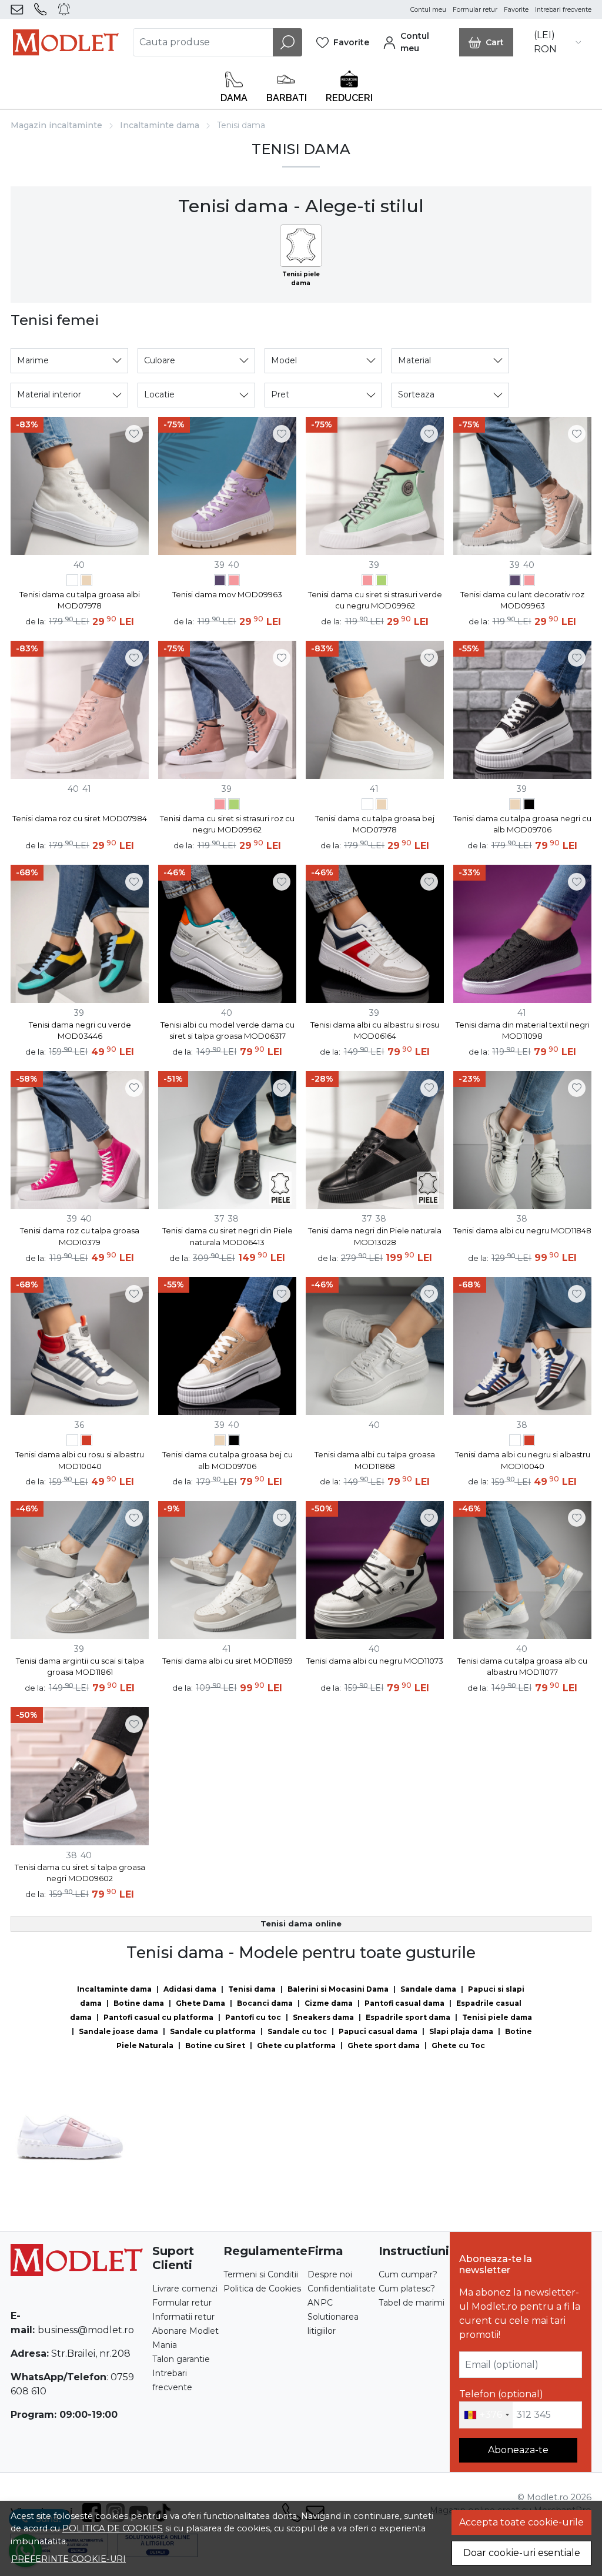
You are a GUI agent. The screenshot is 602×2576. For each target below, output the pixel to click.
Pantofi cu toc (253, 2017)
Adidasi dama (190, 1989)
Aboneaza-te (518, 2450)
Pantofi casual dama (404, 2003)
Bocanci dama (265, 2003)
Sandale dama (428, 1989)
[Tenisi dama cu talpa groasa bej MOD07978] (86, 582)
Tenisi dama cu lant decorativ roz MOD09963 (522, 600)
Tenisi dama (252, 1989)
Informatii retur (183, 2317)
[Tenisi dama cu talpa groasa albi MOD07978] (72, 582)
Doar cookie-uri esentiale (522, 2553)
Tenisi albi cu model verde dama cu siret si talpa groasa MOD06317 (228, 1031)
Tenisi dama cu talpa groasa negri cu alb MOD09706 (522, 824)
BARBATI (287, 98)
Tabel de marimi (412, 2303)
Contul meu (428, 10)
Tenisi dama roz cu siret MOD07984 (80, 818)
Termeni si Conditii (261, 2274)
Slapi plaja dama (461, 2031)
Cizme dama (329, 2003)
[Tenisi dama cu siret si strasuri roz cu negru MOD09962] (367, 582)
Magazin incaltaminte (56, 125)
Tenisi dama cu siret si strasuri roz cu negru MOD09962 (227, 824)
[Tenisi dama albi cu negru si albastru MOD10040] (72, 1442)
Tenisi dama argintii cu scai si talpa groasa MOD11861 (80, 1667)
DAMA (234, 98)
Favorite (516, 10)
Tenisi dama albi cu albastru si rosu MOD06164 (375, 1031)
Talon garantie (181, 2359)
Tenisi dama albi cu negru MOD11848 (522, 1230)
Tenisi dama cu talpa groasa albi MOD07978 (80, 600)
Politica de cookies (113, 2528)
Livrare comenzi (185, 2289)
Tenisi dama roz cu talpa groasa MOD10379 (80, 1236)
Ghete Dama (200, 2003)
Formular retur (475, 10)
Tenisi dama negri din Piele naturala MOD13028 (375, 1236)
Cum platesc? (407, 2289)
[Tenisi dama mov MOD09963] (220, 582)
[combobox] (486, 2415)
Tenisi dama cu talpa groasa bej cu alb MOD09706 (228, 1460)
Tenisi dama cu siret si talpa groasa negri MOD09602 (80, 1873)
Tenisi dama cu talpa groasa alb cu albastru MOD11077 (522, 1667)
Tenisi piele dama (497, 2017)
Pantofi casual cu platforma (158, 2017)
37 (220, 1219)
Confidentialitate (342, 2289)
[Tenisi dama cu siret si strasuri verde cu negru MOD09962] (382, 582)
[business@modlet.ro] (19, 9)
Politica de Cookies (262, 2289)
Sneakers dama (323, 2017)
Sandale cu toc (297, 2031)
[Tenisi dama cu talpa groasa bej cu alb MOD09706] (515, 806)
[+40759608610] (43, 9)
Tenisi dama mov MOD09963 (227, 594)
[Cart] (486, 42)
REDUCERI (349, 98)
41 (87, 789)
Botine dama (139, 2003)
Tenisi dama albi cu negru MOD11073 (375, 1661)
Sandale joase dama (118, 2031)
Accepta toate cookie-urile (521, 2522)
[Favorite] (343, 42)
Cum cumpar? (408, 2274)
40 (79, 565)
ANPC (320, 2303)
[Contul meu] (414, 42)
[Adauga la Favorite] (134, 434)
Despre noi (330, 2274)
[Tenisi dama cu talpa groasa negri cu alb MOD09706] (529, 806)
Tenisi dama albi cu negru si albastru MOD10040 (523, 1460)
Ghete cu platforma (296, 2045)
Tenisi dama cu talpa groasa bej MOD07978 (375, 824)
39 (220, 565)
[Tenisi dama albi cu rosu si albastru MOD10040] (86, 1442)
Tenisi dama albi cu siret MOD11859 (228, 1661)
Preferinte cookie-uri (68, 2559)
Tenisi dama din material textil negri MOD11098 (523, 1031)
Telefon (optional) (501, 2394)
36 (79, 1425)
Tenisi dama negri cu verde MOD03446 (80, 1031)
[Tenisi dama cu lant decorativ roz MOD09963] (234, 582)
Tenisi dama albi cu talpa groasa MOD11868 (375, 1460)
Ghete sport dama (384, 2045)
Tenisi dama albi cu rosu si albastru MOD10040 (80, 1460)
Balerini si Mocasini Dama (338, 1989)
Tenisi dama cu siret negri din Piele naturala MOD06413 (228, 1236)
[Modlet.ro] (66, 42)
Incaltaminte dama (160, 125)
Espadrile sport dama (408, 2017)
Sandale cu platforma (213, 2031)
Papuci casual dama (378, 2031)
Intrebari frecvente (563, 10)
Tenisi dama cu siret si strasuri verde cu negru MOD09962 (375, 600)
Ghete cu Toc (458, 2045)
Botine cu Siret (215, 2045)
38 (233, 1219)
